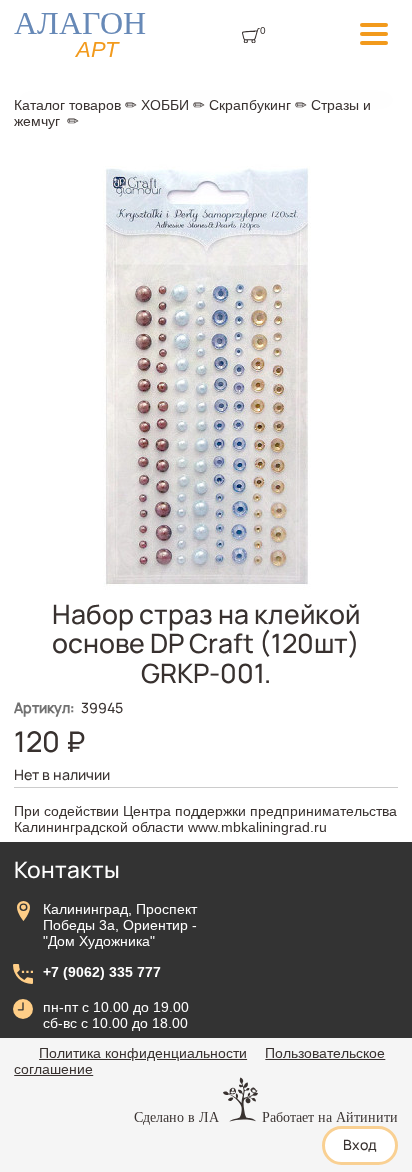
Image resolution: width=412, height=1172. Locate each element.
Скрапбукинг (250, 105)
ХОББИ (165, 105)
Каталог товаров (67, 105)
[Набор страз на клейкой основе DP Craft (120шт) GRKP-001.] (206, 594)
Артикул (44, 707)
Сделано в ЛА (176, 1117)
